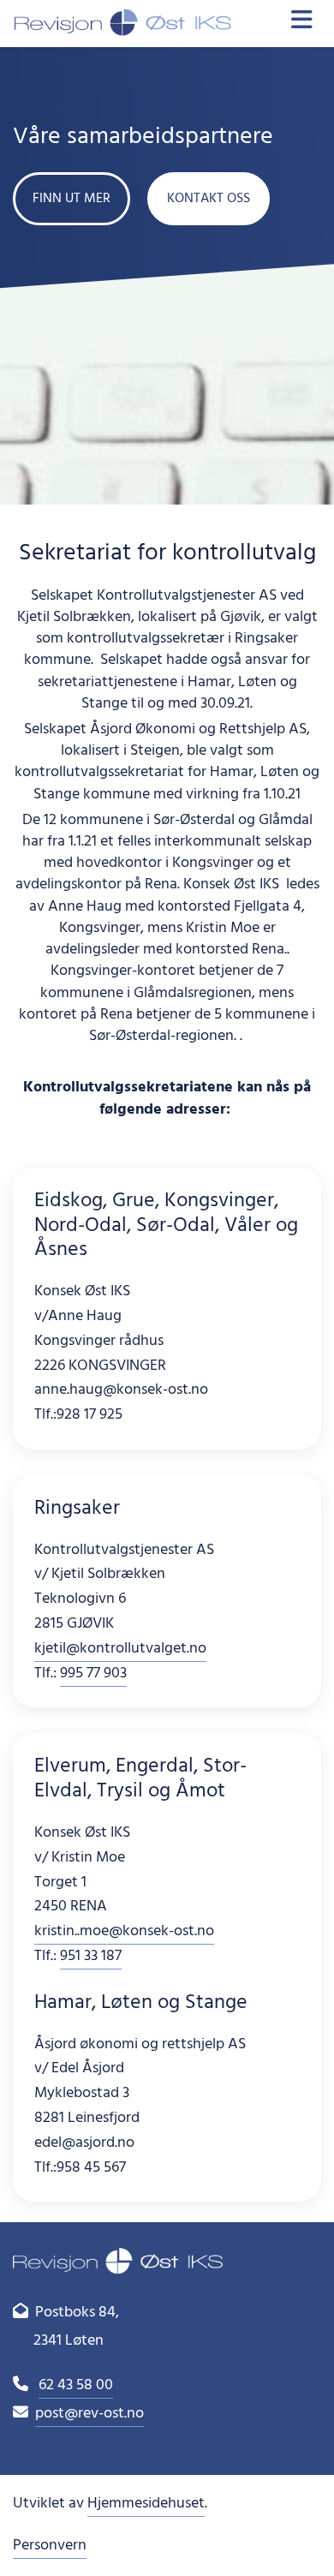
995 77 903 (93, 1674)
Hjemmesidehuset (146, 2504)
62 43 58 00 (76, 2385)
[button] (72, 199)
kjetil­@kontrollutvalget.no (120, 1649)
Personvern (50, 2546)
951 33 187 (91, 1956)
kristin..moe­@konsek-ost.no (124, 1931)
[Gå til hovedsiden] (122, 23)
